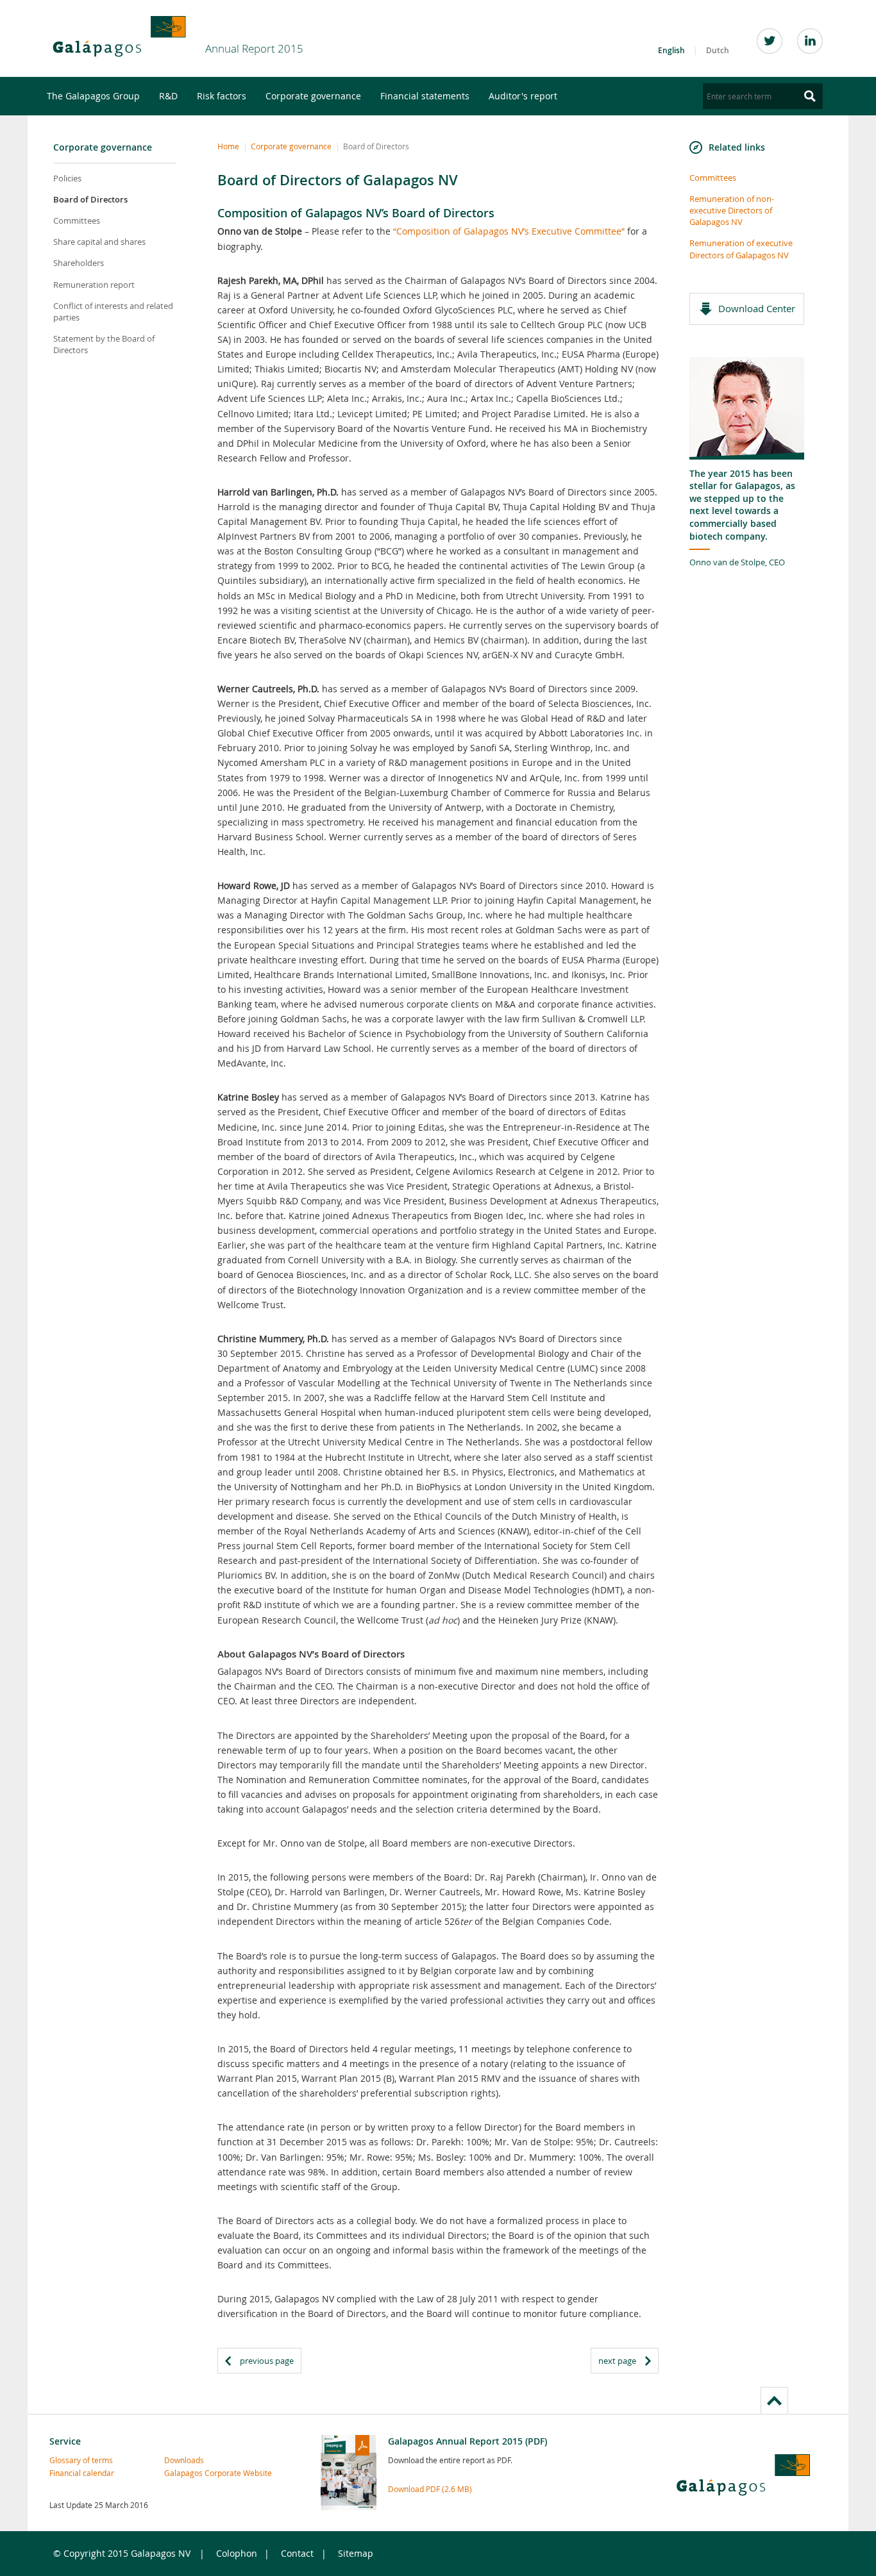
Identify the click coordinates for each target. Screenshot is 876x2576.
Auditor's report (523, 96)
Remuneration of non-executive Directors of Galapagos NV (732, 210)
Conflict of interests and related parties (113, 312)
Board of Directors (90, 199)
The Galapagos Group (93, 96)
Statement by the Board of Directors (104, 344)
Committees (77, 220)
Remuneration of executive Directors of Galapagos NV (741, 249)
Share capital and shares (99, 242)
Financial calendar (77, 2473)
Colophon (237, 2553)
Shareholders (79, 263)
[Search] (810, 96)
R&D (168, 96)
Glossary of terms (77, 2460)
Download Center (757, 308)
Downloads (184, 2460)
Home (228, 146)
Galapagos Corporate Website (192, 2473)
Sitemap (356, 2553)
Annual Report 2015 (254, 48)
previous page (267, 2361)
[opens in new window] (119, 37)
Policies (67, 178)
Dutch (718, 50)
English (671, 50)
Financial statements (425, 96)
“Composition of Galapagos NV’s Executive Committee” (509, 231)
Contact (297, 2553)
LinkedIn (810, 41)
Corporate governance (313, 96)
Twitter (770, 41)
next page (617, 2361)
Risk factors (222, 96)
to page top (774, 2400)
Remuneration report (94, 285)
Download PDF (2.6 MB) (430, 2489)
